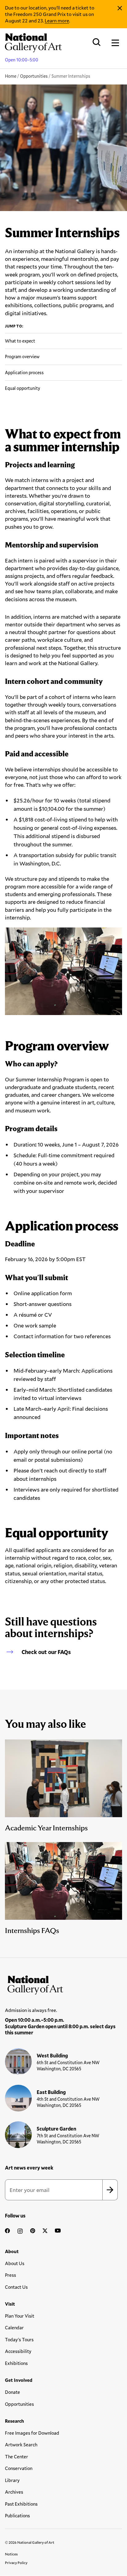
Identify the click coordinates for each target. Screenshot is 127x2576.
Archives (14, 2492)
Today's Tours (19, 2339)
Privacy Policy (16, 2562)
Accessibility (18, 2351)
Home (11, 76)
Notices (11, 2554)
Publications (17, 2515)
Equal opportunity (23, 388)
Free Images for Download (32, 2433)
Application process (24, 372)
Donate (12, 2392)
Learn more (57, 20)
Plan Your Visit (20, 2316)
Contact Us (16, 2287)
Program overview (22, 357)
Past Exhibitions (21, 2504)
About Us (15, 2263)
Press (10, 2275)
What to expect (20, 341)
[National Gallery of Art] (63, 1984)
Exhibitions (16, 2363)
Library (12, 2480)
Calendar (14, 2327)
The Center (16, 2456)
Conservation (19, 2468)
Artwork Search (21, 2445)
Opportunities (34, 76)
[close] (120, 8)
